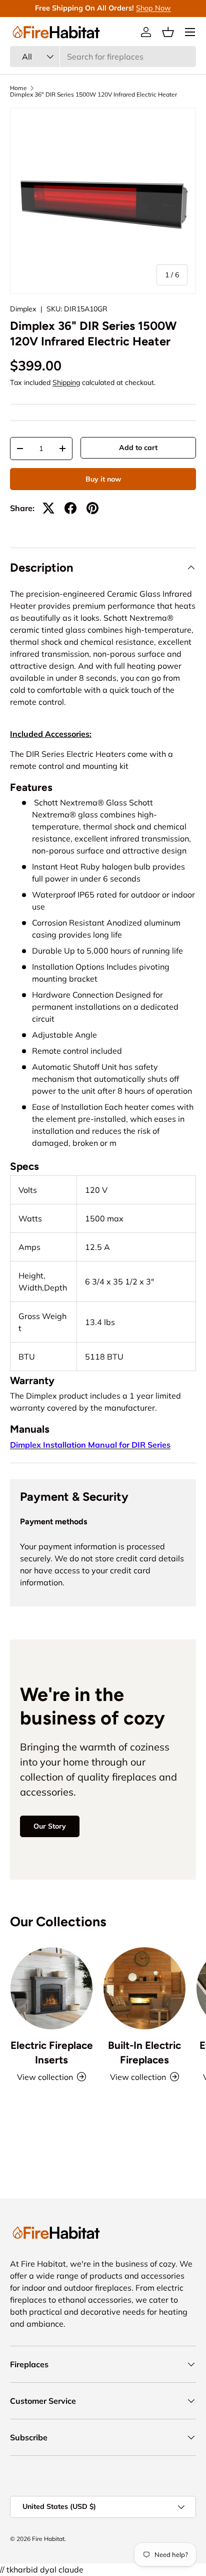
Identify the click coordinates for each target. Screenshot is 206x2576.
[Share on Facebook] (70, 508)
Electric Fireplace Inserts (52, 2052)
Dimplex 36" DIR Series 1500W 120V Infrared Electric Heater (93, 95)
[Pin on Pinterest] (92, 508)
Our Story (50, 1826)
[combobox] (103, 57)
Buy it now (103, 479)
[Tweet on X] (48, 508)
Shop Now (153, 8)
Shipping (66, 382)
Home (18, 88)
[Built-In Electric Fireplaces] (144, 1988)
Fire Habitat (48, 2539)
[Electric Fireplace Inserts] (51, 1988)
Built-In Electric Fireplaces (144, 2052)
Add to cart (138, 448)
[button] (168, 32)
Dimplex (23, 309)
